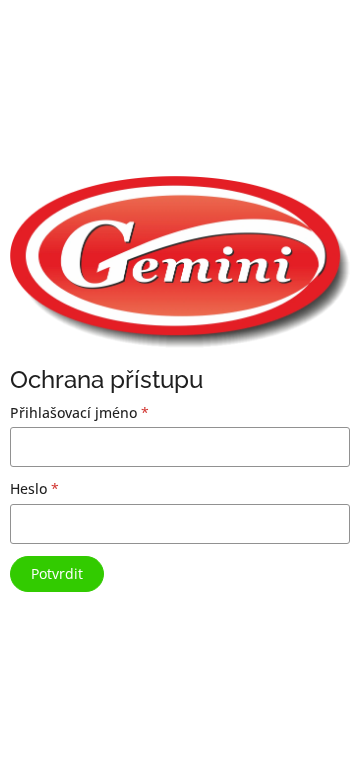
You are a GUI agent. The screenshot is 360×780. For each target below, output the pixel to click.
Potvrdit (57, 573)
